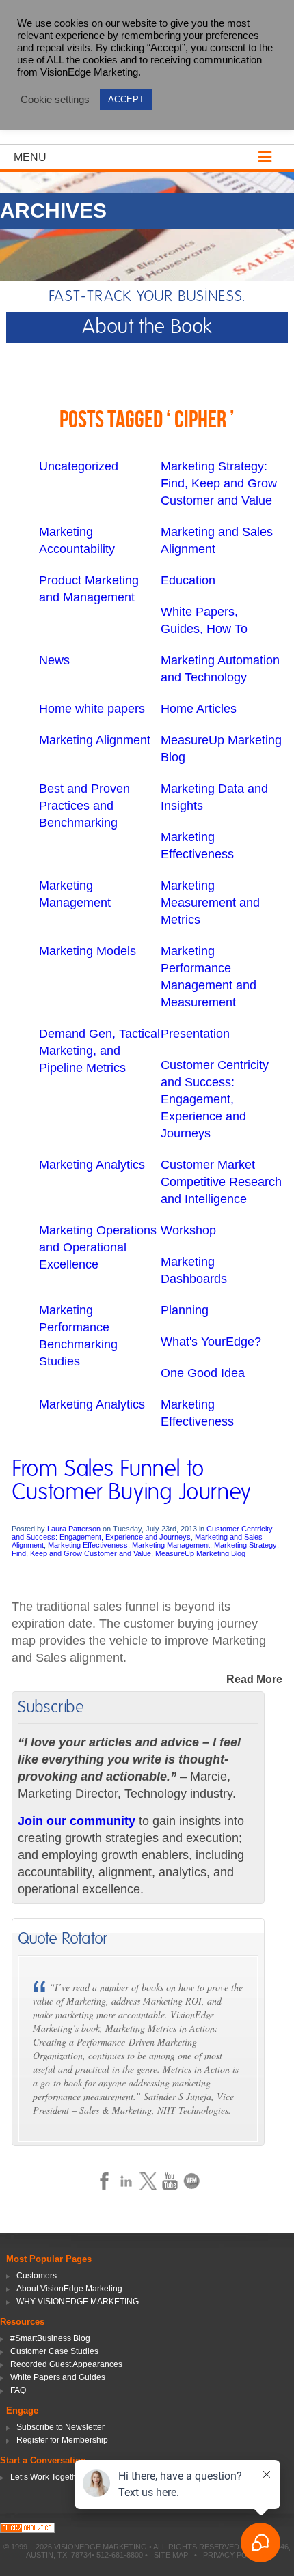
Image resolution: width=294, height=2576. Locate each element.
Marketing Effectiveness (88, 1545)
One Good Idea (203, 1373)
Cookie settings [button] (55, 100)
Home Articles (199, 709)
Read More (254, 1679)
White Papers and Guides (58, 2377)
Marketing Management (171, 1545)
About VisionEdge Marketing (69, 2289)
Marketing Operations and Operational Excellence (98, 1247)
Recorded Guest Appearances (66, 2364)
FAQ (18, 2390)
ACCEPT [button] (126, 99)
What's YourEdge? (211, 1342)
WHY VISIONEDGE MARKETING (78, 2302)
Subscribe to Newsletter (61, 2427)
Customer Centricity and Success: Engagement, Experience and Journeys (215, 1099)
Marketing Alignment (95, 740)
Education (188, 580)
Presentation (195, 1034)
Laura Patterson (74, 1529)
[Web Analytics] (27, 2529)
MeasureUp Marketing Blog (200, 1553)
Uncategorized (79, 466)
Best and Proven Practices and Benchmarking (84, 806)
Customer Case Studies (54, 2351)
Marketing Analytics (92, 1165)
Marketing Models (88, 951)
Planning (185, 1310)
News (54, 660)
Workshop (188, 1230)
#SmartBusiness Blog (50, 2338)
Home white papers (92, 709)
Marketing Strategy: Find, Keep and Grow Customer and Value (219, 483)
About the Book (147, 327)
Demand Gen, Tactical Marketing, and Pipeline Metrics (99, 1051)
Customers (37, 2276)
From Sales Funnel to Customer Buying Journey (131, 1481)
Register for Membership (62, 2440)
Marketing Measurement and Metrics (210, 903)
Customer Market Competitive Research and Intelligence (221, 1182)
